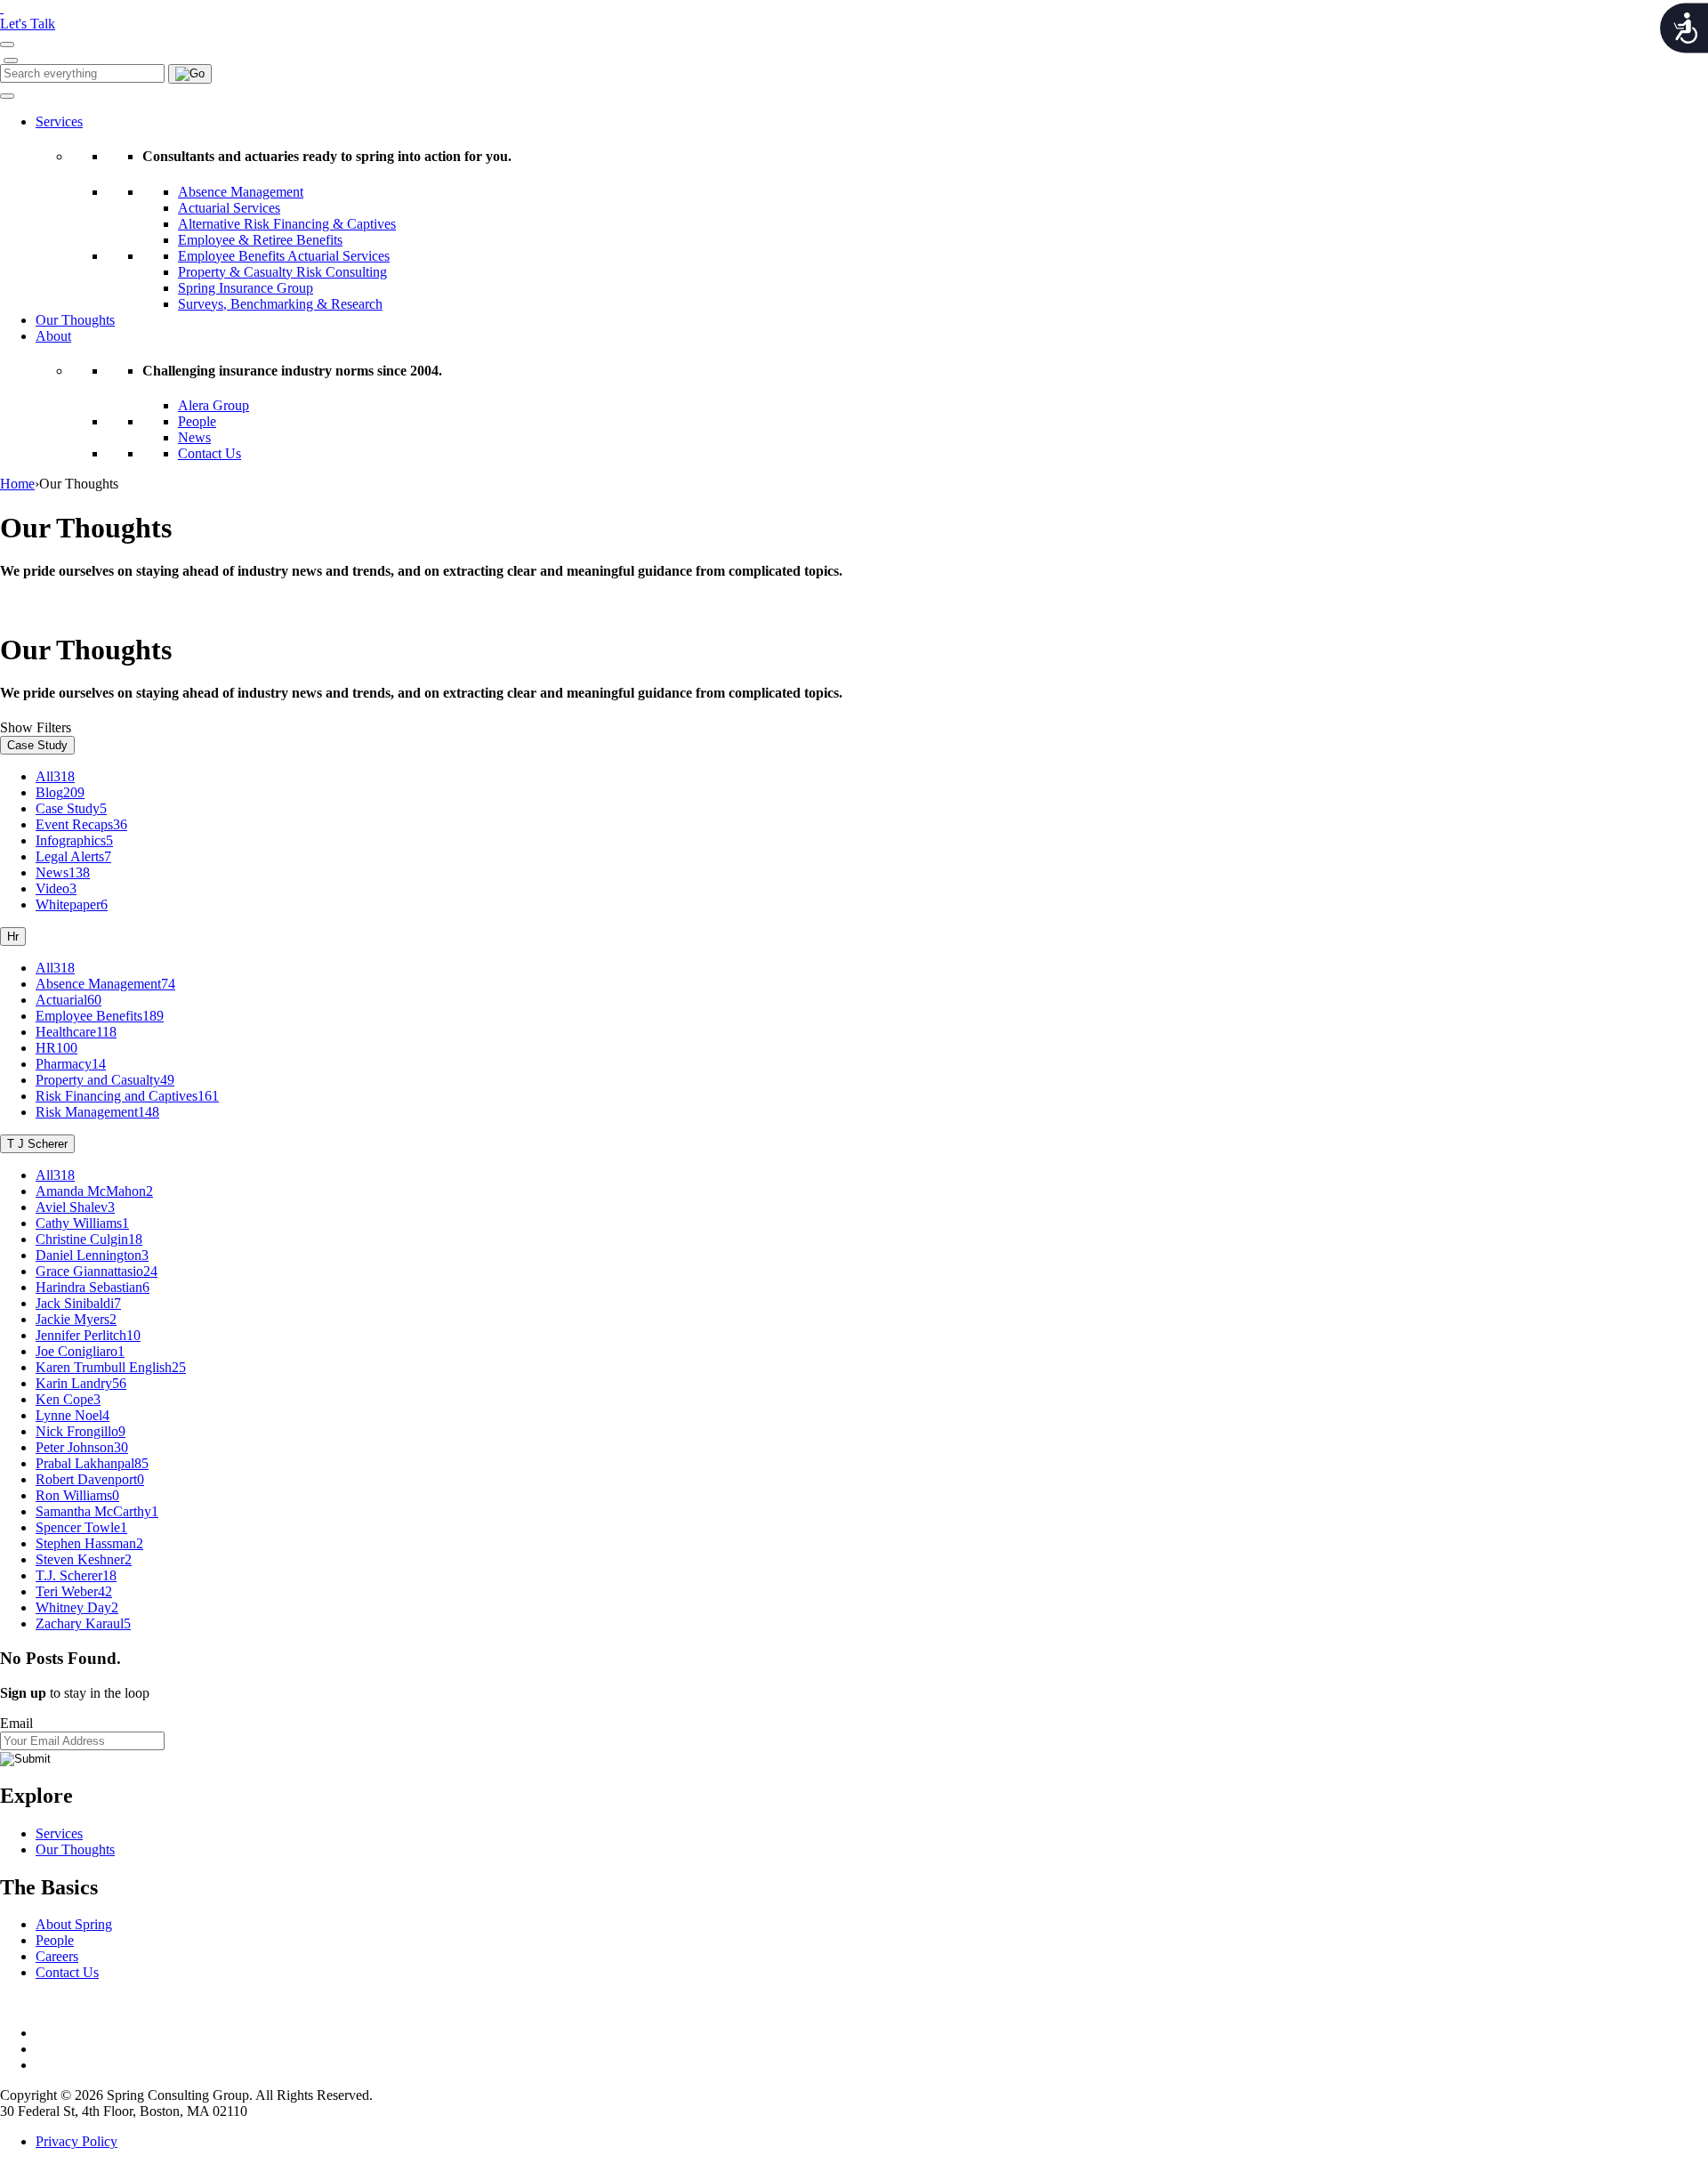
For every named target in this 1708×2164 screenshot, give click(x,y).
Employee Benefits (100, 1016)
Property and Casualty (105, 1080)
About (53, 336)
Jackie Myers (76, 1319)
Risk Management (97, 1112)
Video (56, 888)
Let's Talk (28, 24)
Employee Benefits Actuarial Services (284, 256)
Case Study (37, 745)
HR (56, 1048)
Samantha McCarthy (97, 1511)
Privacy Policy (77, 2141)
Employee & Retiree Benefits (260, 240)
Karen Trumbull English (111, 1367)
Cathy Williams (82, 1223)
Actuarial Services (229, 208)
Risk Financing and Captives (127, 1096)
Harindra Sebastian (93, 1287)
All (55, 776)
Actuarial (68, 1000)
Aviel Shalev (75, 1207)
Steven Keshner (84, 1559)
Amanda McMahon (94, 1191)
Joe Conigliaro (80, 1351)
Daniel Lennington (92, 1255)
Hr (13, 937)
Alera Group (213, 405)
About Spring (74, 1924)
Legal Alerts (73, 856)
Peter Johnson (82, 1447)
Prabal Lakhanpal (92, 1463)
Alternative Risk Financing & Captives (287, 224)
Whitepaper (72, 904)
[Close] (11, 61)
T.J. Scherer (76, 1575)
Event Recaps (81, 824)
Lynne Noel (73, 1415)
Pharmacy (71, 1064)
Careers (57, 1956)
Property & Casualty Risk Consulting (282, 272)
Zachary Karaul (83, 1623)
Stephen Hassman (89, 1543)
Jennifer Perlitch (88, 1335)
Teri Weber (74, 1591)
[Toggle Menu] (7, 96)
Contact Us (209, 453)
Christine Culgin (89, 1239)
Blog (60, 792)
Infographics (74, 840)
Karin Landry (81, 1383)
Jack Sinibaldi (78, 1303)
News (194, 437)
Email (16, 1723)
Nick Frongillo (81, 1431)
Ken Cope (68, 1399)
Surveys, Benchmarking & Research (280, 304)
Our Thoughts (75, 320)
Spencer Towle (81, 1527)
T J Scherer (37, 1144)
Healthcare (76, 1032)
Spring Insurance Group (246, 288)
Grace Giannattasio (97, 1271)
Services (59, 121)
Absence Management (241, 192)
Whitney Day (77, 1607)
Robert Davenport (90, 1479)
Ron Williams (77, 1495)
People (197, 421)
